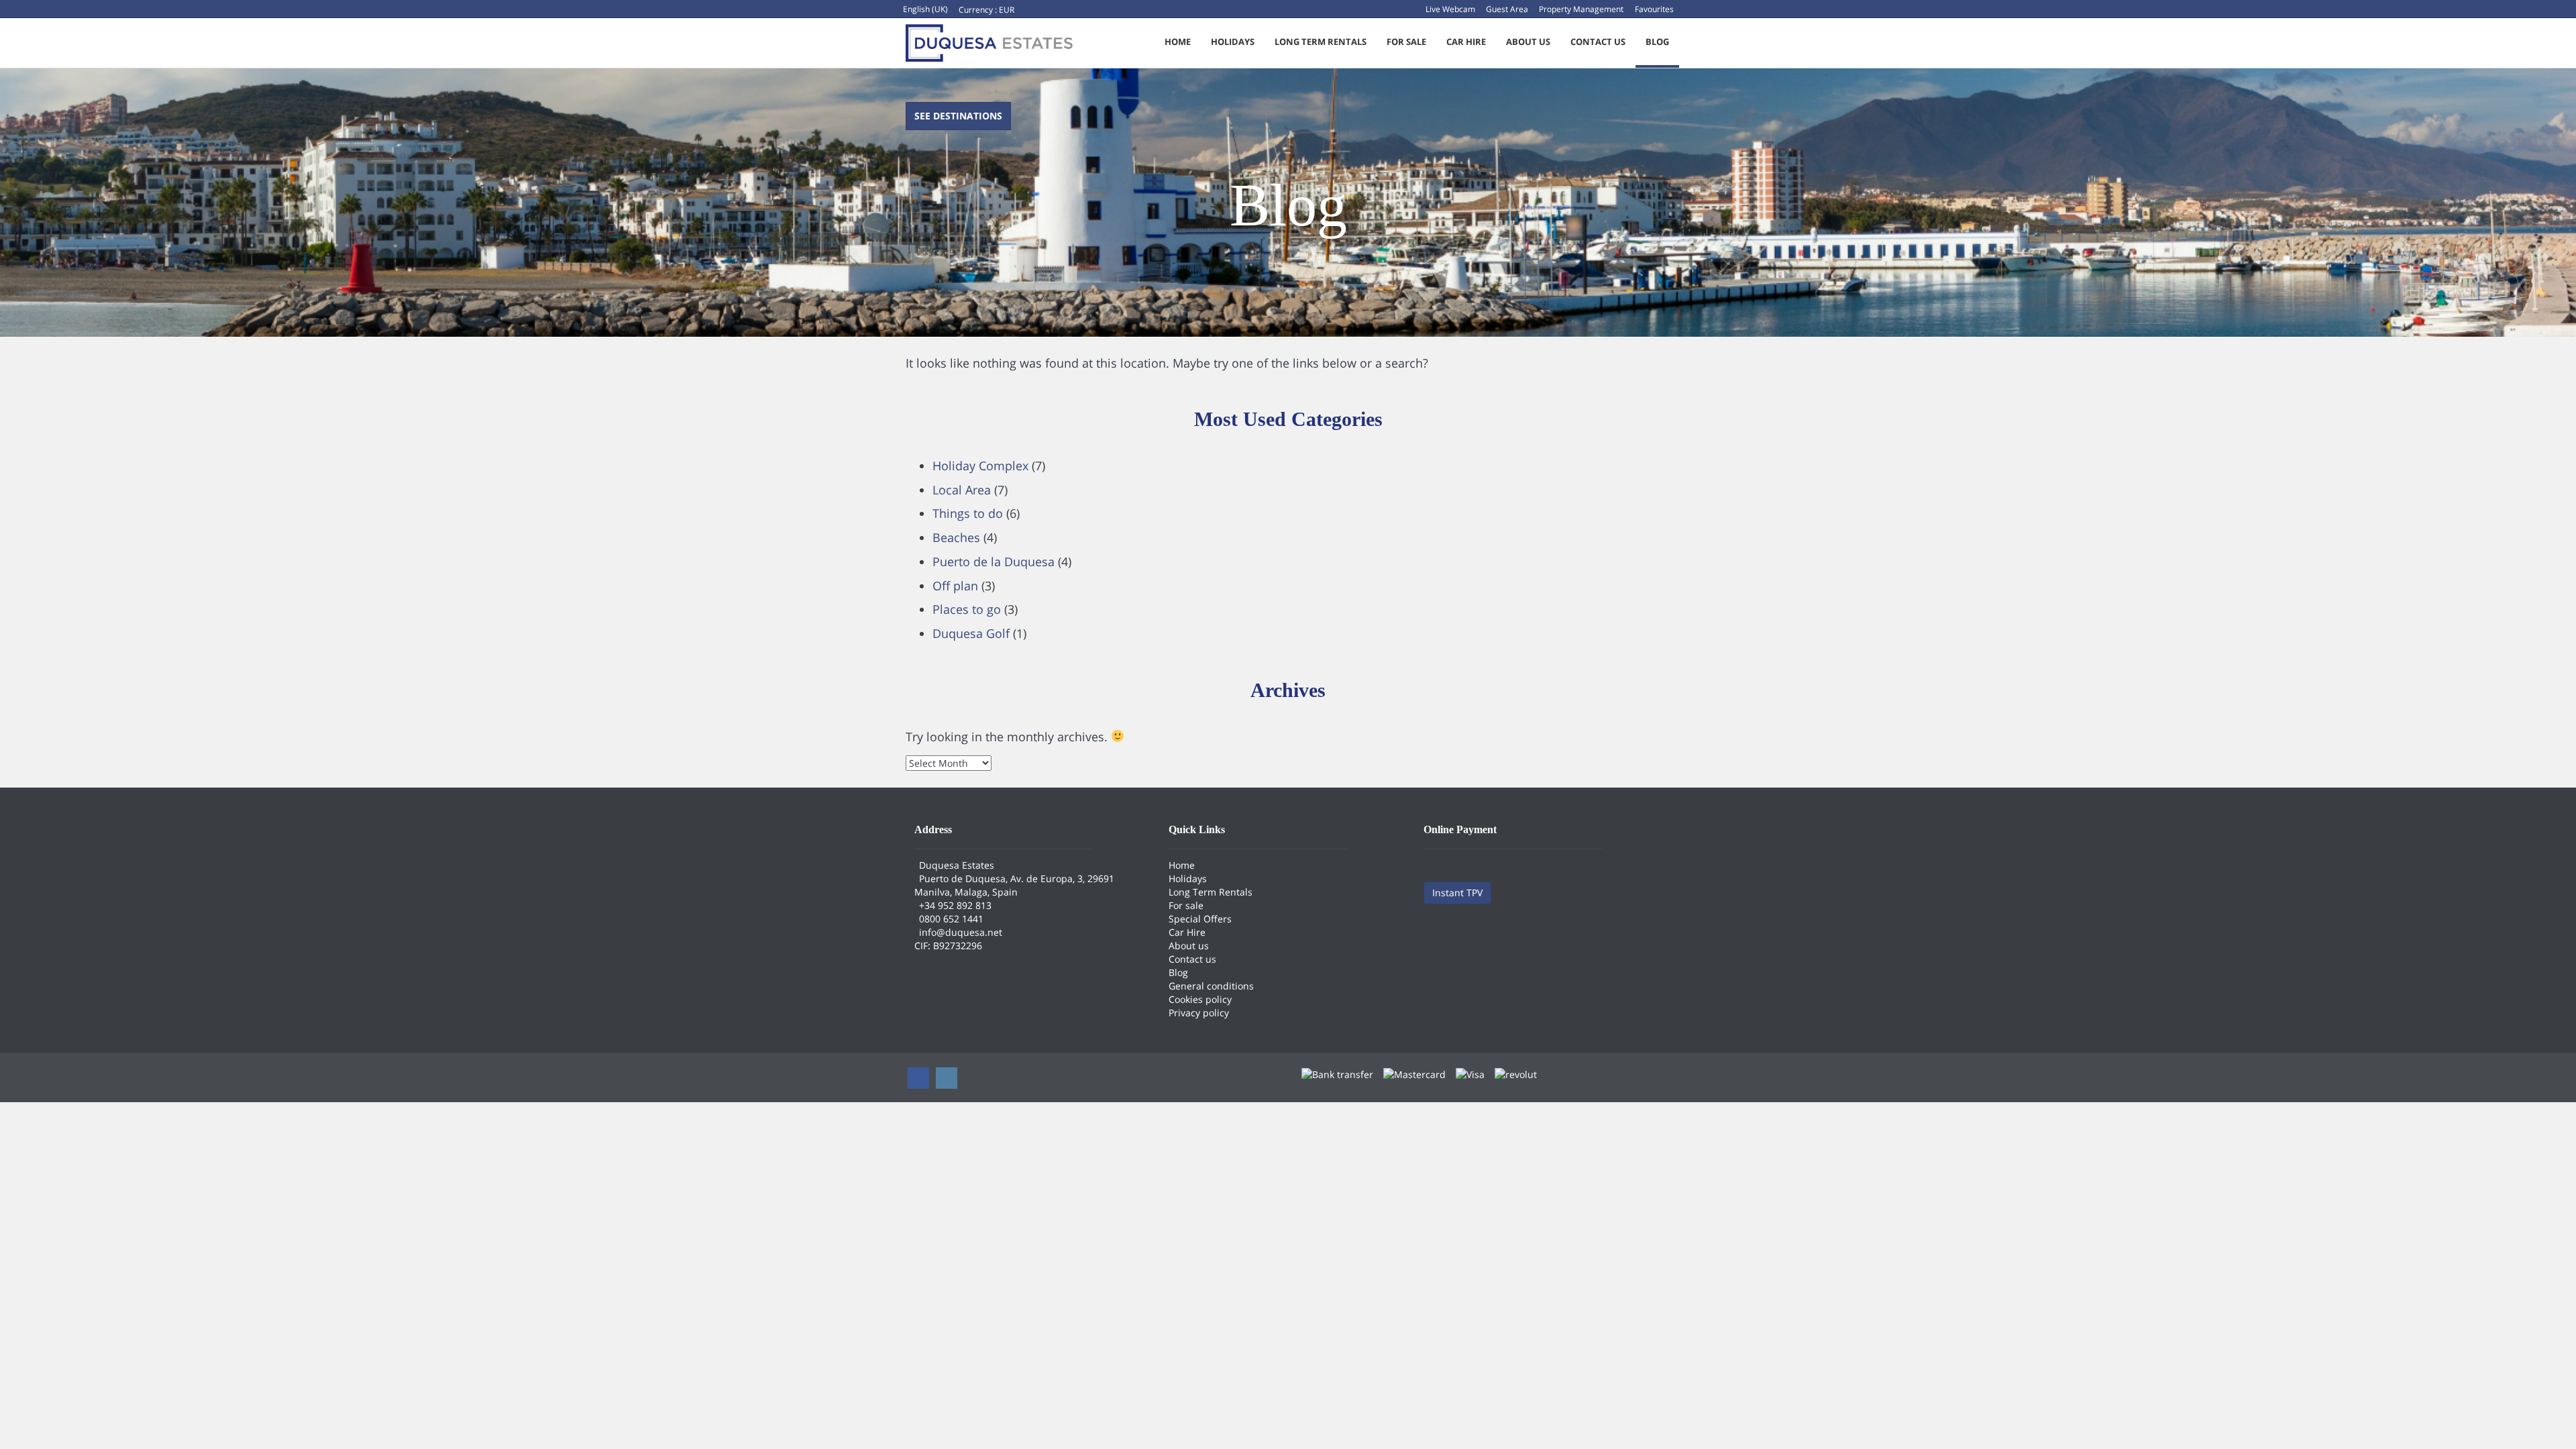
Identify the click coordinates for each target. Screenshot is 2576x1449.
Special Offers (1200, 919)
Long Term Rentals (1321, 42)
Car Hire (1466, 42)
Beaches (956, 537)
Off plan (955, 586)
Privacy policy (1199, 1013)
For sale (1406, 42)
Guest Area (1507, 9)
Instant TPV (1457, 893)
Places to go (967, 609)
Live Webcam (1450, 9)
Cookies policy (1200, 999)
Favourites (1654, 9)
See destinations (958, 116)
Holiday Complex (980, 466)
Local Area (962, 490)
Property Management (1581, 9)
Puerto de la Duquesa (994, 561)
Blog (1657, 42)
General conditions (1211, 986)
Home (1178, 42)
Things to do (968, 513)
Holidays (1233, 42)
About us (1528, 42)
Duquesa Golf (971, 633)
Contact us (1598, 42)
